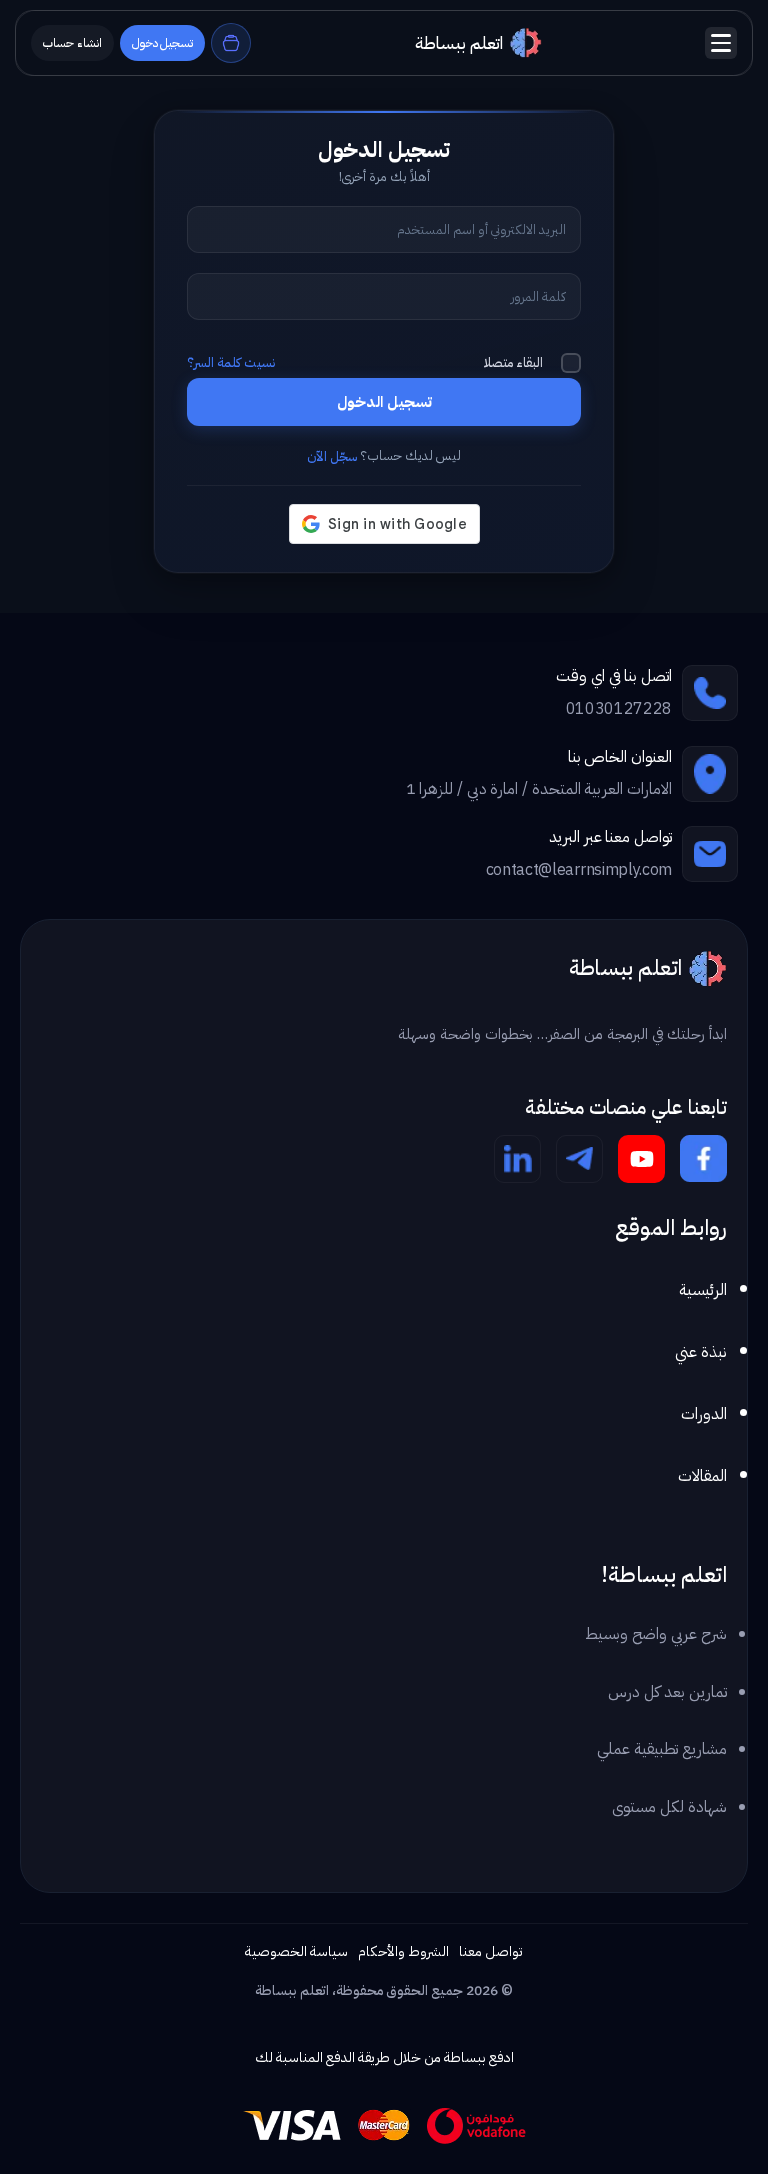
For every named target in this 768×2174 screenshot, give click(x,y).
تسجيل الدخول (384, 402)
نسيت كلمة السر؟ (231, 362)
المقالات (702, 1476)
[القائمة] (721, 43)
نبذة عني (701, 1352)
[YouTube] (641, 1159)
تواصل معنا (491, 1951)
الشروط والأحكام (403, 1951)
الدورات (704, 1414)
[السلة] (231, 43)
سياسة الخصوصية (296, 1951)
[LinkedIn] (517, 1159)
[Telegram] (579, 1159)
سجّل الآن (332, 456)
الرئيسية (703, 1290)
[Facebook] (703, 1159)
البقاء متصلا (513, 362)
